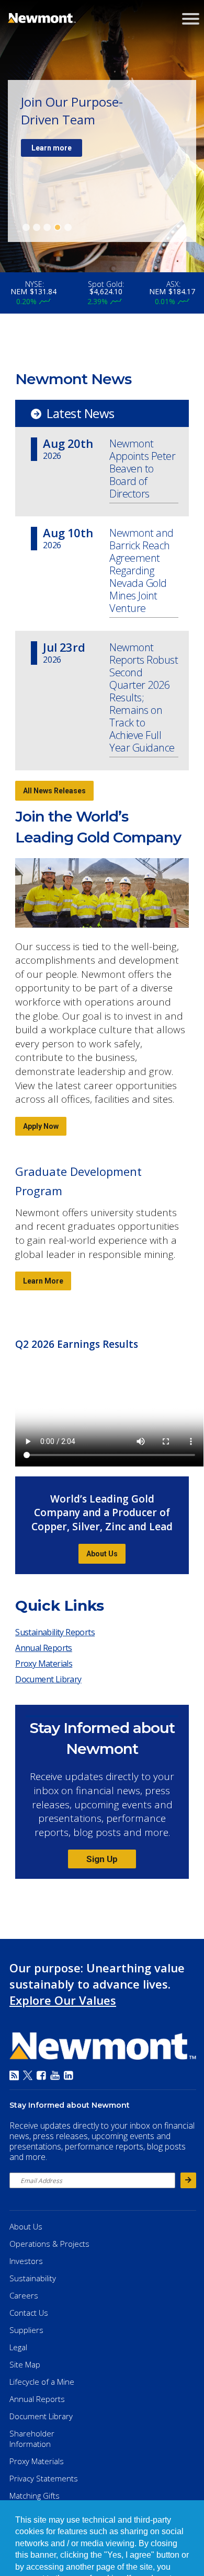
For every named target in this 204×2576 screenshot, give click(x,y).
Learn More (43, 1281)
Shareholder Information (32, 2439)
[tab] (26, 227)
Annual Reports (44, 1648)
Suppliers (26, 2330)
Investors (26, 2261)
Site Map (25, 2364)
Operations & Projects (49, 2244)
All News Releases (54, 791)
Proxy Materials (46, 1666)
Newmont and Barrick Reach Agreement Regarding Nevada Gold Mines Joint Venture (141, 571)
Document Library (48, 1679)
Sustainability (33, 2278)
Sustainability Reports (55, 1632)
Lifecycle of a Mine (42, 2382)
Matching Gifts (35, 2496)
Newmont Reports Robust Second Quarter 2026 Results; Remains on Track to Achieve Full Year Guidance (144, 698)
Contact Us (29, 2313)
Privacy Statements (44, 2478)
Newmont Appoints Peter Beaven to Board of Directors (142, 469)
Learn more (52, 148)
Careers (24, 2295)
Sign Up (102, 1859)
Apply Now (41, 1126)
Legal (18, 2347)
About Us (102, 1554)
